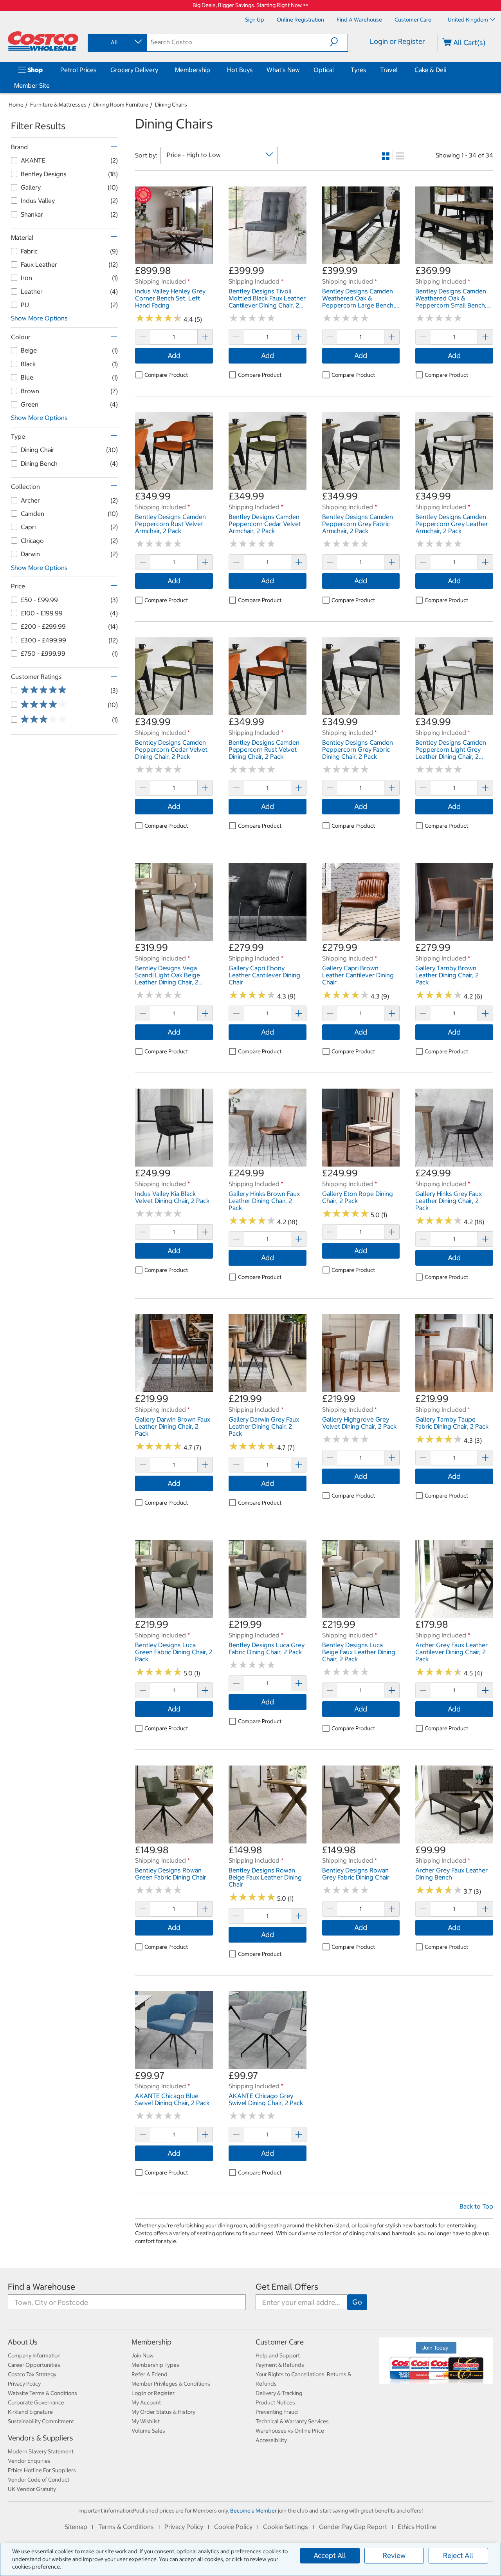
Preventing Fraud (277, 2412)
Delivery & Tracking (279, 2393)
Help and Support (278, 2355)
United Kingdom (468, 20)
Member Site (32, 85)
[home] (43, 41)
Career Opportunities (34, 2365)
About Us (23, 2342)
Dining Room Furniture (121, 105)
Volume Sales (148, 2431)
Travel (389, 70)
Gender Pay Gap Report (353, 2527)
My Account (146, 2402)
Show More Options (39, 318)
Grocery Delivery (134, 70)
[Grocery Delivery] (160, 70)
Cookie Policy (233, 2527)
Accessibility (271, 2440)
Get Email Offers (287, 2287)
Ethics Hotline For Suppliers (42, 2470)
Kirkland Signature (30, 2412)
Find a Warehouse (41, 2287)
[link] (174, 260)
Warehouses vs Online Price (290, 2431)
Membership (193, 70)
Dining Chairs (171, 105)
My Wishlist (146, 2421)
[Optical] (335, 70)
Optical (324, 70)
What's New (283, 70)
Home (16, 105)
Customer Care (280, 2342)
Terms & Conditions (126, 2527)
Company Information (34, 2355)
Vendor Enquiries (29, 2461)
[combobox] (117, 42)
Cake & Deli (430, 70)
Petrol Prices (78, 70)
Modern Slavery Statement (41, 2451)
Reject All (458, 2555)
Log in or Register (153, 2393)
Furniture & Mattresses (58, 105)
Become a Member (253, 2511)
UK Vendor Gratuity (32, 2489)
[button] (339, 42)
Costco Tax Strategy (32, 2374)
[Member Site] (51, 85)
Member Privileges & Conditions (171, 2384)
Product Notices (275, 2402)
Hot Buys (240, 70)
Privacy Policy (24, 2384)
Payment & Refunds (280, 2365)
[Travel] (399, 70)
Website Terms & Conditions (42, 2393)
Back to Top (476, 2206)
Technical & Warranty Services (292, 2421)
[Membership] (212, 70)
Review (394, 2555)
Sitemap (76, 2527)
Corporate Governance (36, 2402)
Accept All (330, 2555)
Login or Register (397, 41)
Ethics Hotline (417, 2527)
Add (174, 355)
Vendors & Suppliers (41, 2438)
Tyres (359, 70)
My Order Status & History (163, 2412)
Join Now (142, 2355)
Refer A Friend (150, 2374)
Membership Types (155, 2365)
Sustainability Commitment (41, 2421)
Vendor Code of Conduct (39, 2480)
